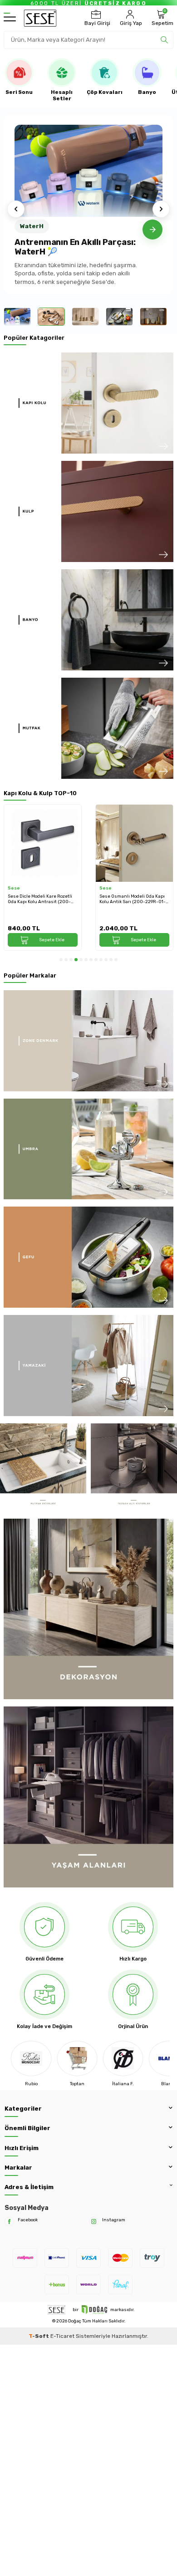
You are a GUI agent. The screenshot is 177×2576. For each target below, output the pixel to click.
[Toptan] (31, 2058)
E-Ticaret (62, 2336)
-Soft (39, 2336)
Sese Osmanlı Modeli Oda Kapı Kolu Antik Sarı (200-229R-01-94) (41, 899)
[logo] (40, 18)
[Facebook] (9, 2222)
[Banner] (88, 403)
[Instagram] (94, 2222)
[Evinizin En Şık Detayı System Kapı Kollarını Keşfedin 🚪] (88, 171)
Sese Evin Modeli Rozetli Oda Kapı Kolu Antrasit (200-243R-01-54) (133, 899)
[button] (16, 209)
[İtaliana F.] (77, 2058)
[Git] (152, 230)
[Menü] (10, 18)
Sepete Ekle (52, 940)
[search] (164, 40)
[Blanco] (123, 2058)
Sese (14, 888)
